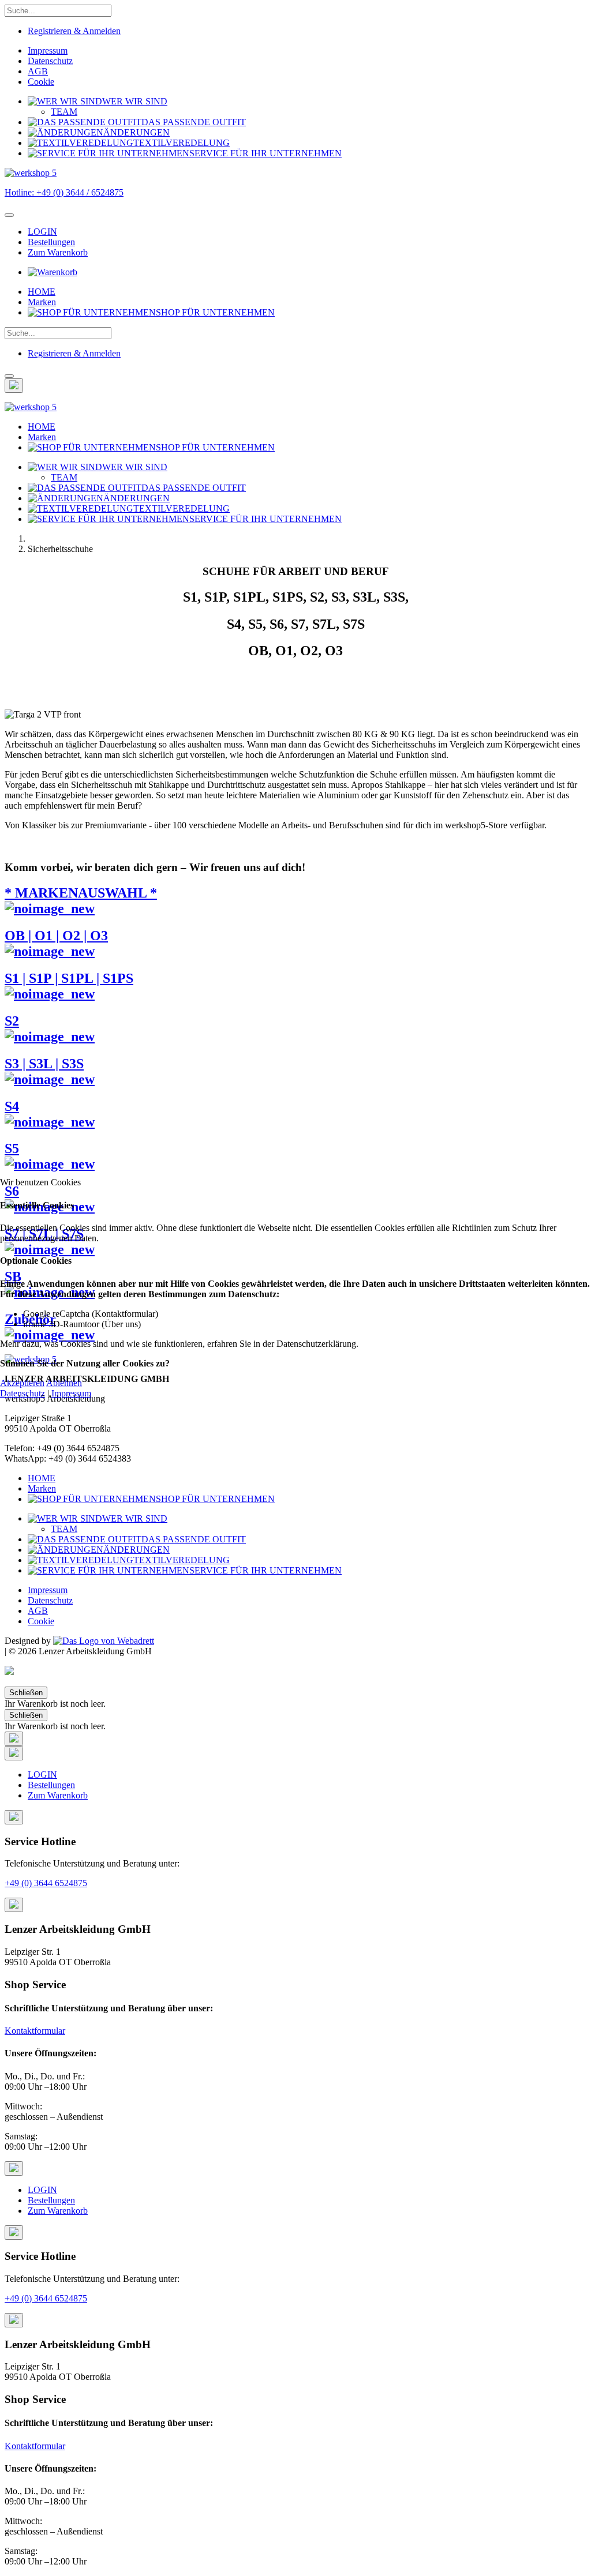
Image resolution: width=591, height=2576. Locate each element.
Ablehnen (64, 1383)
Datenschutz (23, 1393)
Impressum (71, 1393)
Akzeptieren (22, 1383)
